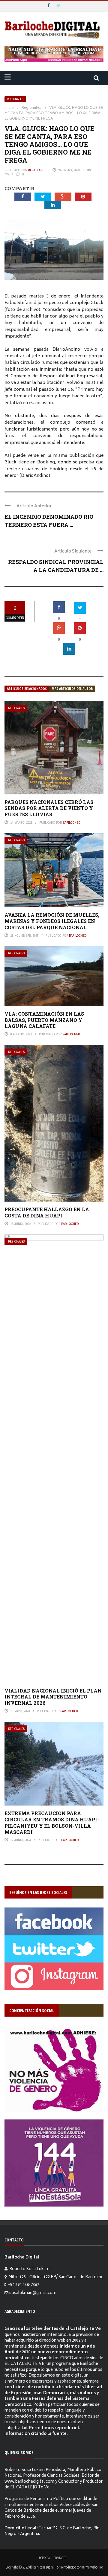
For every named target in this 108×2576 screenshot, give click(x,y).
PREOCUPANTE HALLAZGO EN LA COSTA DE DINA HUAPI (47, 1212)
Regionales (15, 99)
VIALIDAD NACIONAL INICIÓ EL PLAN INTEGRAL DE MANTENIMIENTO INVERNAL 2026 (53, 1697)
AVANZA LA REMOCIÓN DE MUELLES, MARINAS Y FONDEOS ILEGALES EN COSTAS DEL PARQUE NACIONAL (52, 921)
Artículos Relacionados (27, 689)
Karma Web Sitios (92, 2567)
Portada (44, 2558)
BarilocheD (37, 170)
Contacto (60, 2558)
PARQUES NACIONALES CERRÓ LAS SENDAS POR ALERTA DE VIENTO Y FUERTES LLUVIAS (49, 808)
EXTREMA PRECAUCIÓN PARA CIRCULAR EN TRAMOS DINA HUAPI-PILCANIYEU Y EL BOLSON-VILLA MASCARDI (52, 1822)
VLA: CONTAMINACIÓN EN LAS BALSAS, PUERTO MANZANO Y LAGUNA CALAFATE (44, 1020)
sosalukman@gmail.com (33, 2293)
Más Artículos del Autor (72, 689)
